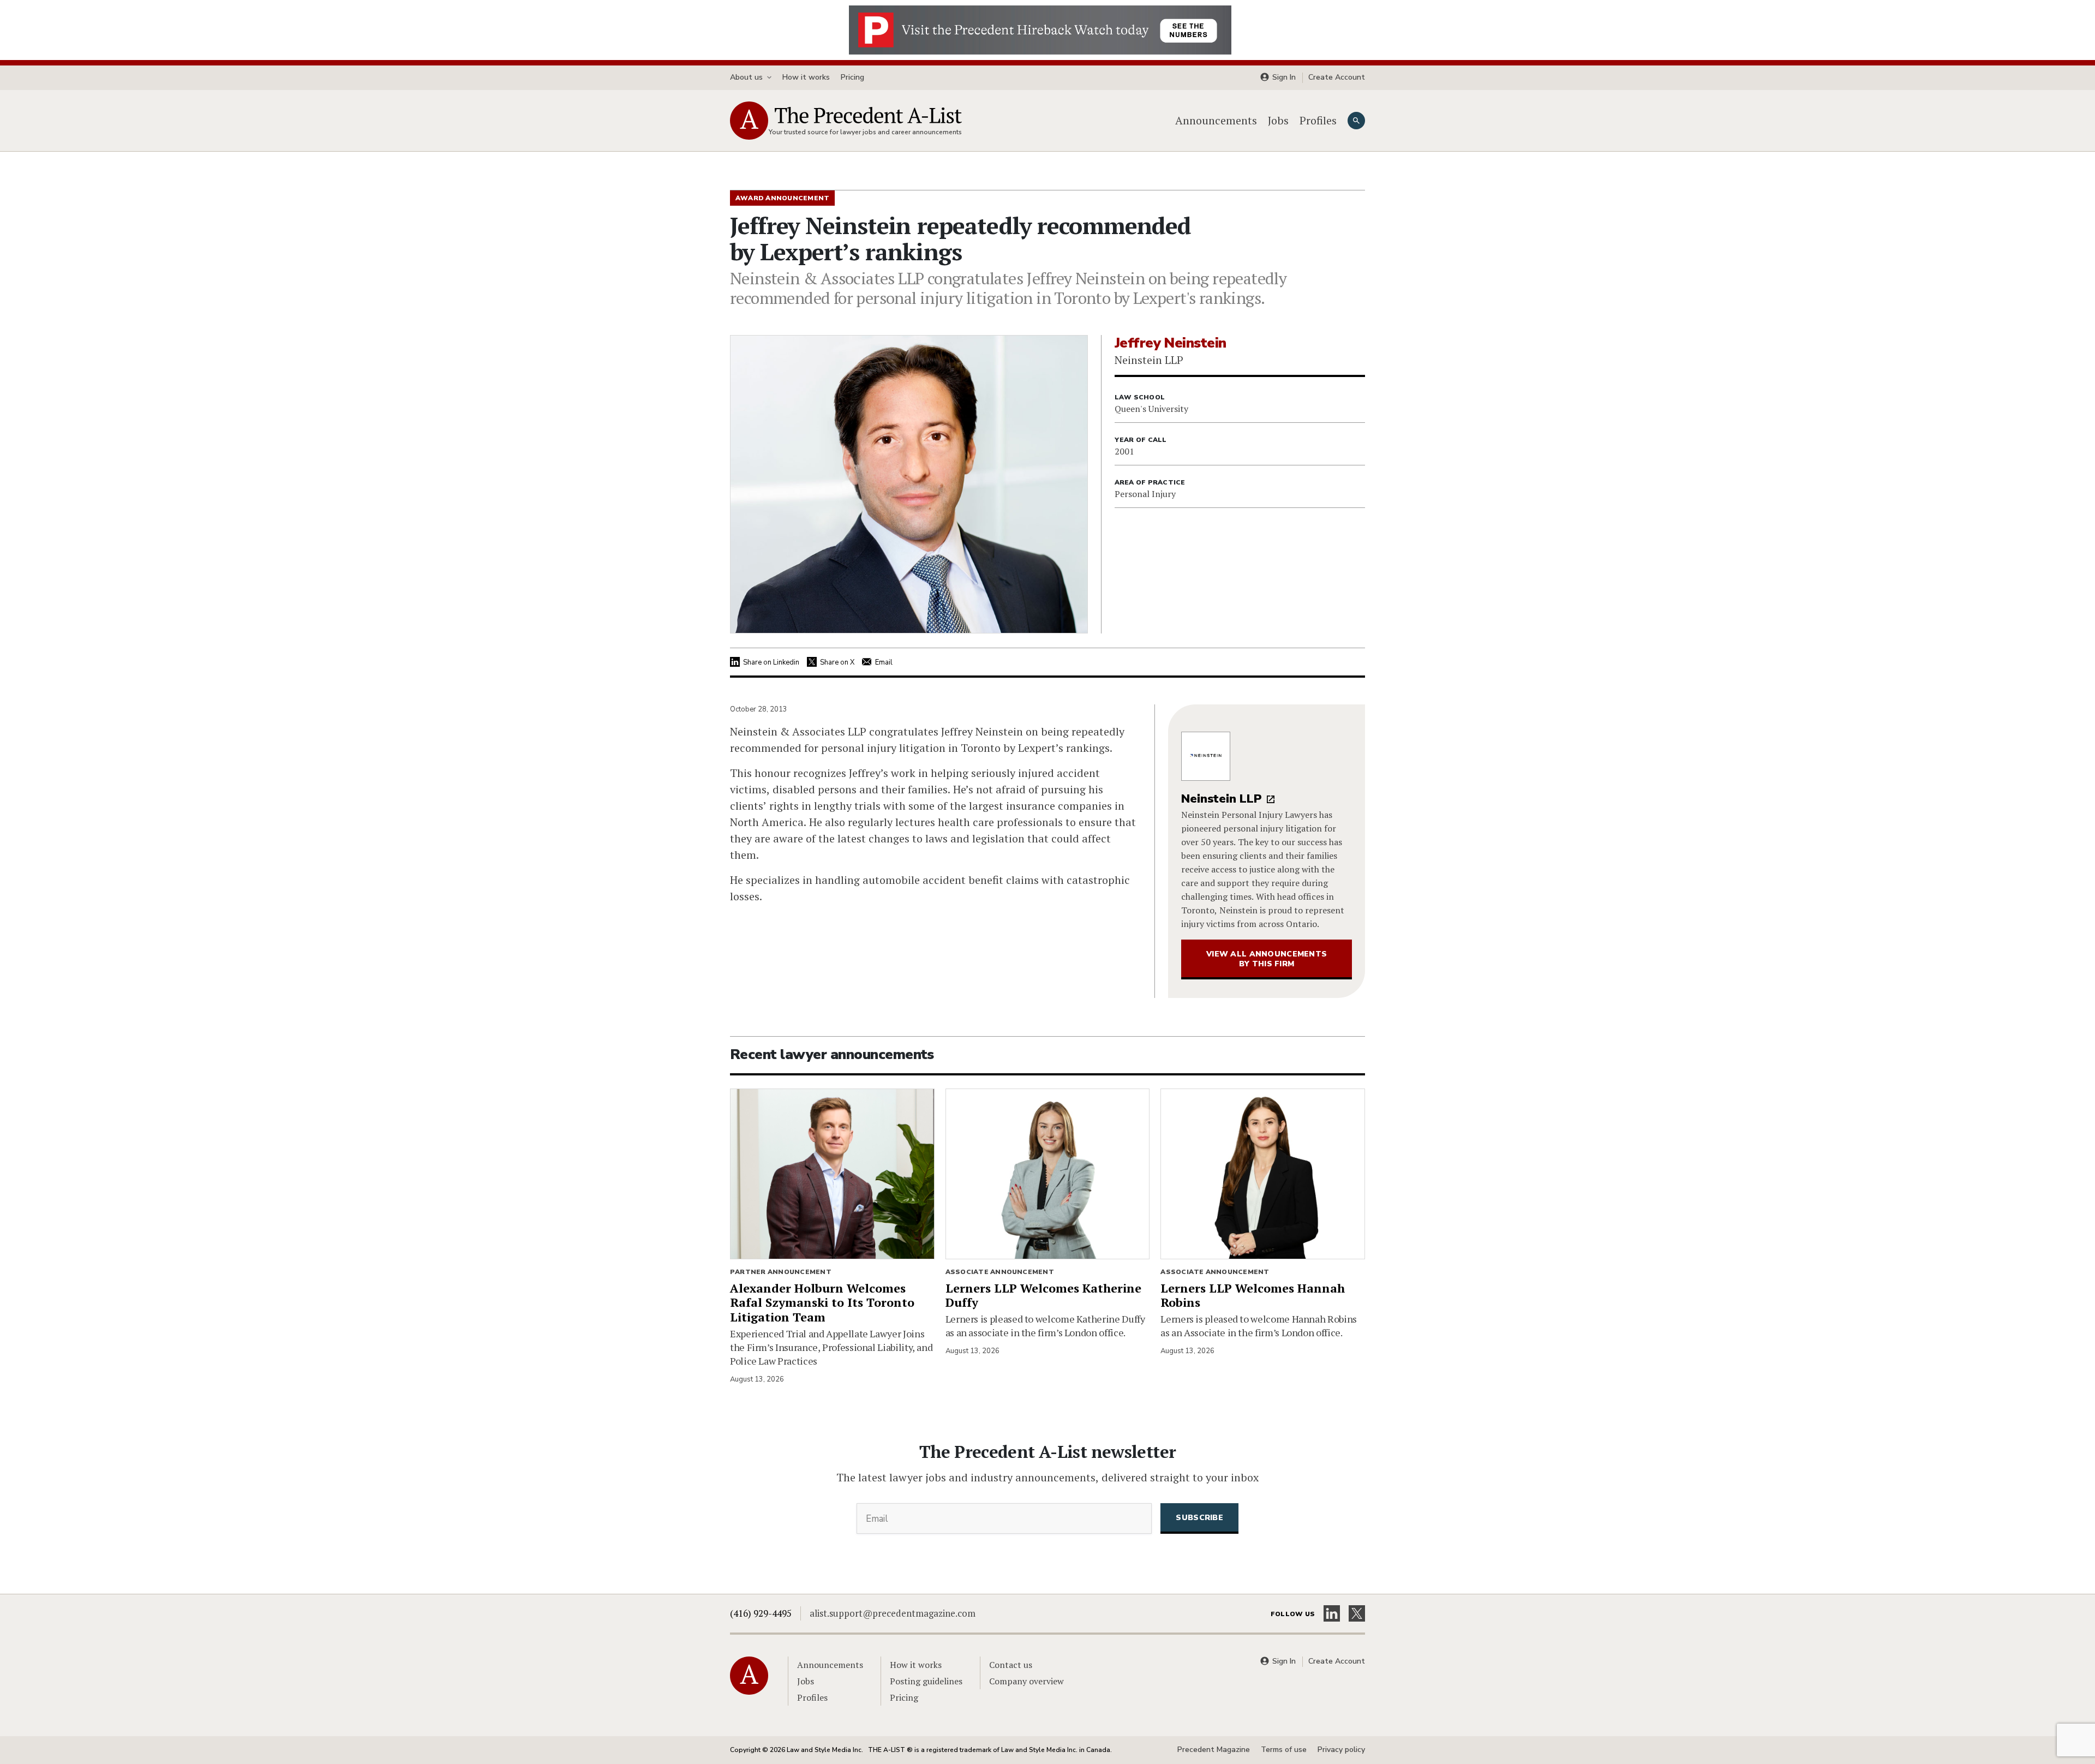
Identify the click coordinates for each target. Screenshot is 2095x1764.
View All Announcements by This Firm (1267, 959)
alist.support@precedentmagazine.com (893, 1613)
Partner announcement (781, 1272)
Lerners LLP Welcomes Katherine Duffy (1043, 1295)
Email (884, 662)
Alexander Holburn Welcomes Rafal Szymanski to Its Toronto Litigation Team (822, 1303)
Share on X (837, 662)
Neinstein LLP (1222, 799)
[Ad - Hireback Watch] (1040, 29)
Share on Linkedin (771, 662)
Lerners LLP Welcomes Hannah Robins (1253, 1295)
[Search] (1356, 121)
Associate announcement (1000, 1272)
